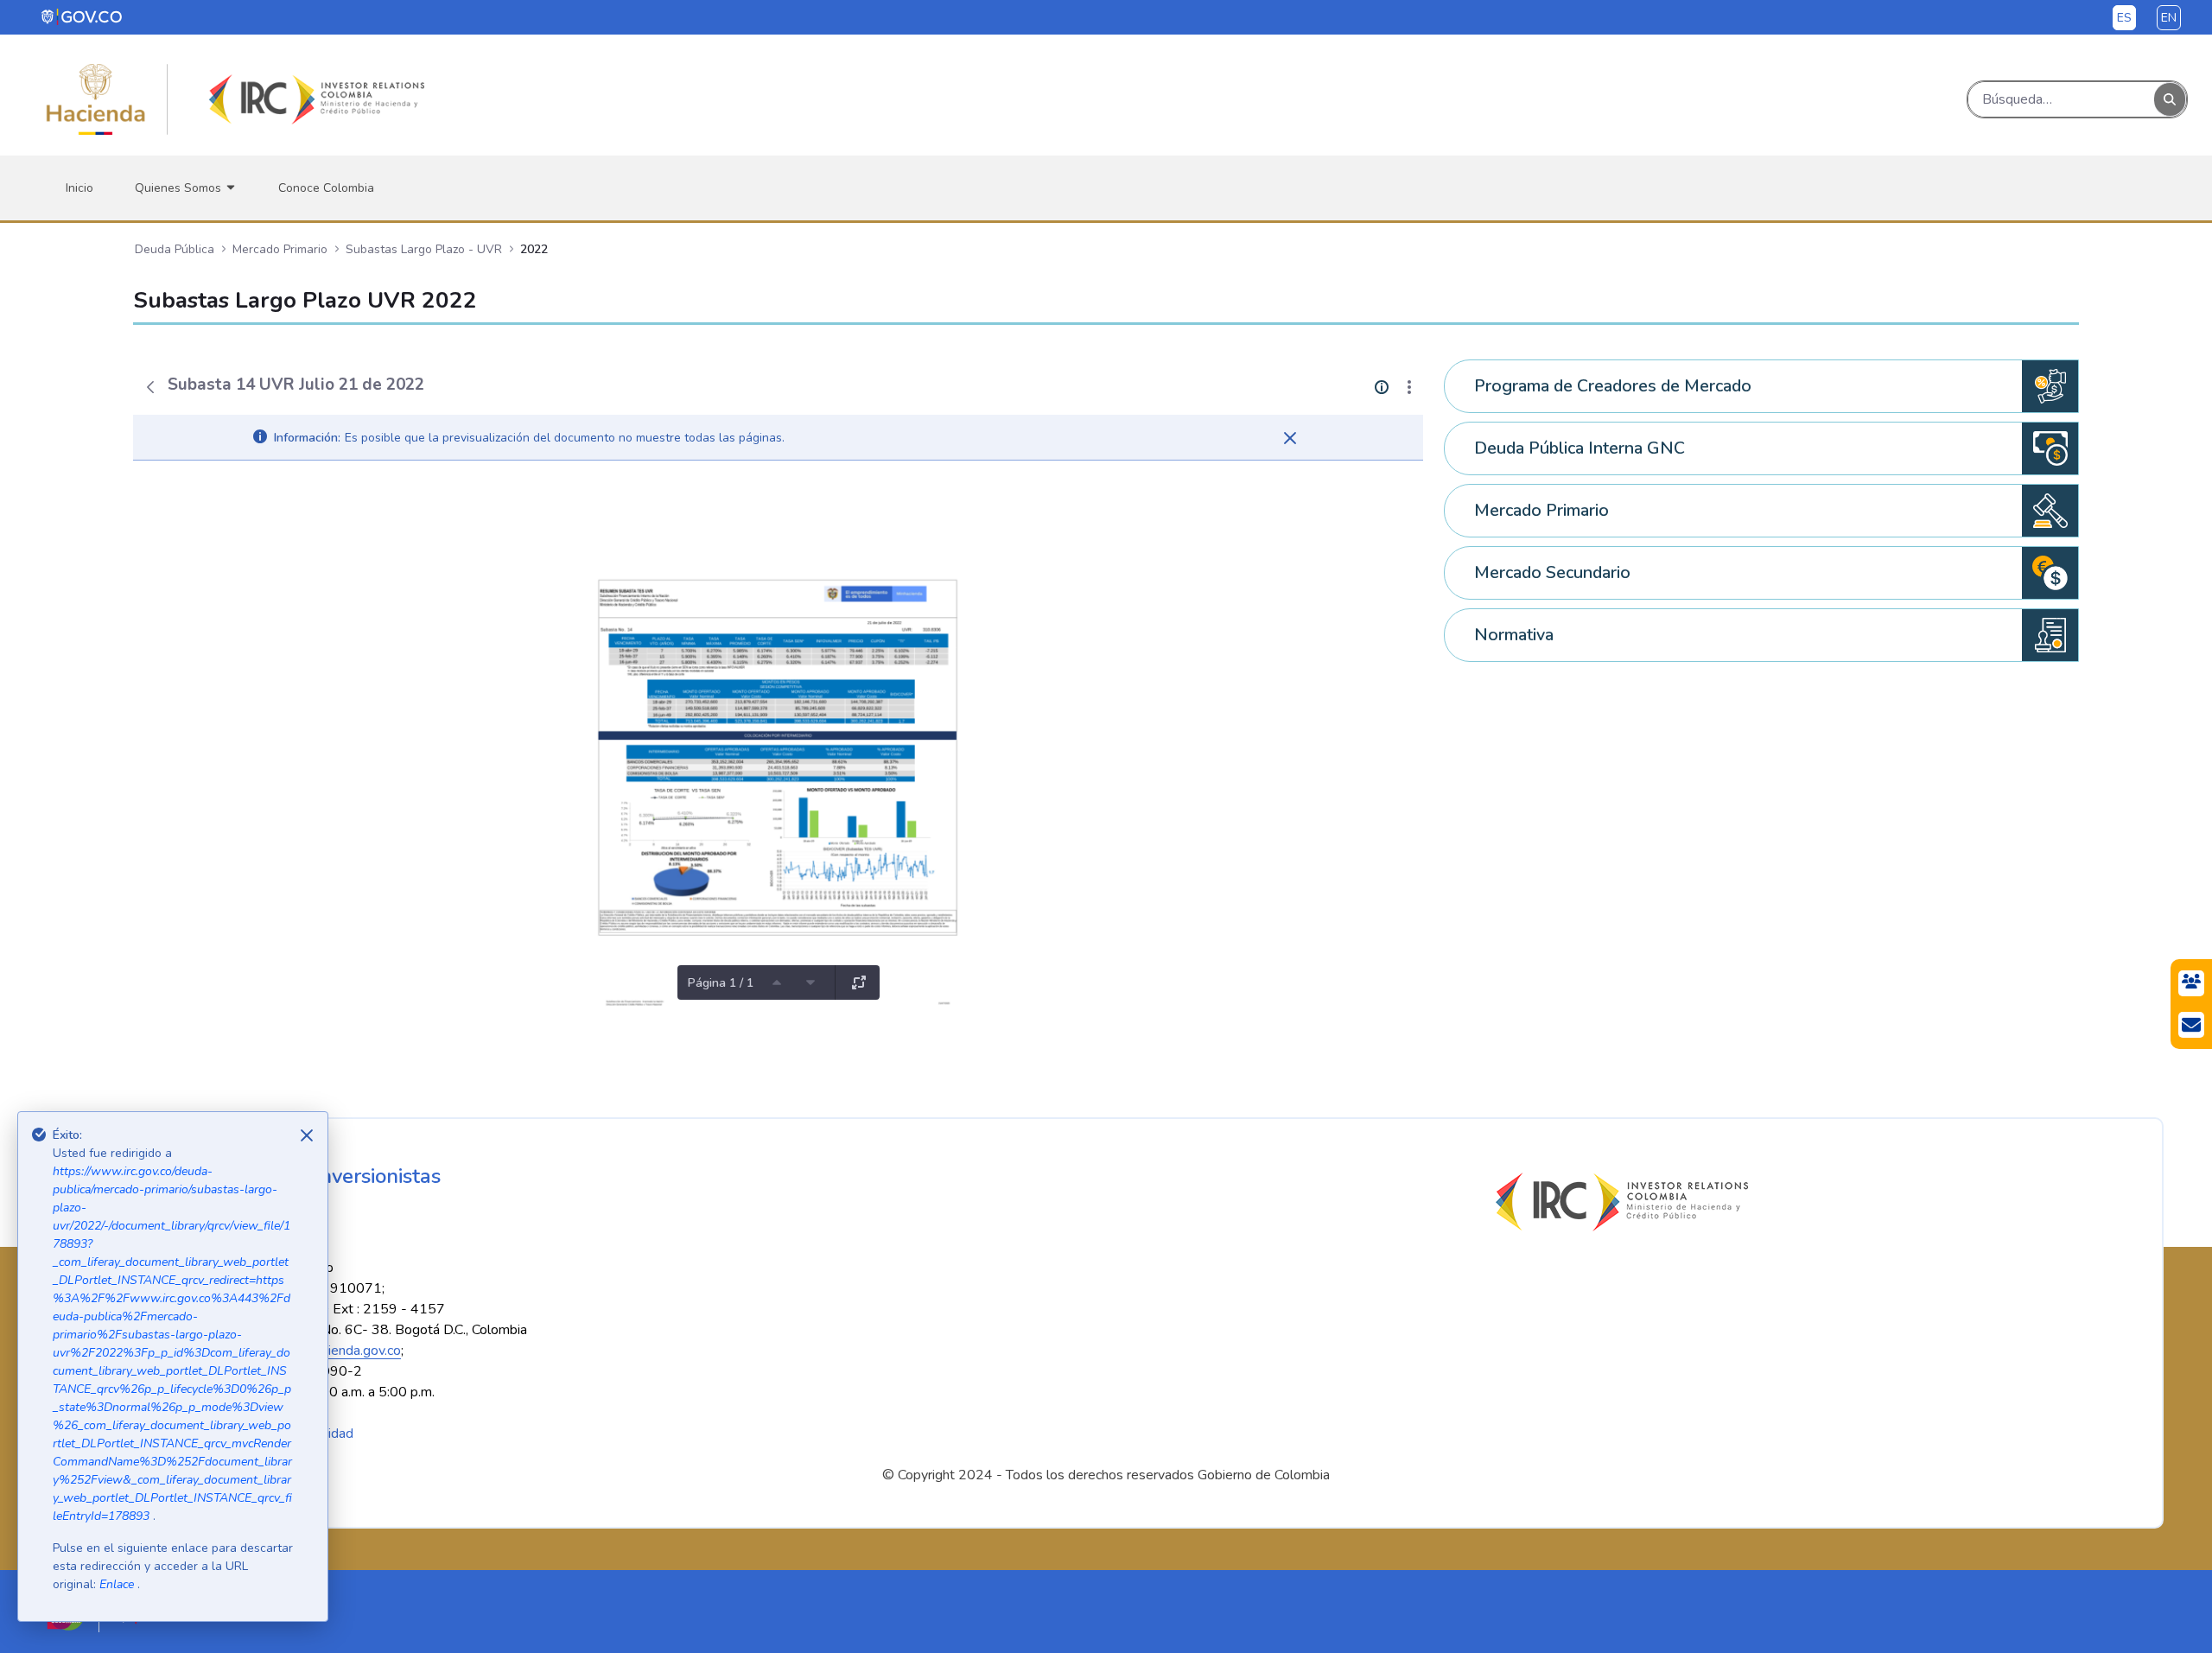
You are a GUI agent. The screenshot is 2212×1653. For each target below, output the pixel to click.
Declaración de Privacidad (277, 1434)
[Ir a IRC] (314, 99)
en (2169, 18)
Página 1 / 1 (721, 983)
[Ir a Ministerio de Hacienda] (96, 99)
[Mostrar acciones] (1409, 387)
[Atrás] (150, 387)
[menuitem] (79, 188)
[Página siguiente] (810, 982)
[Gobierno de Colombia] (83, 16)
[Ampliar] (859, 982)
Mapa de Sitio (133, 1434)
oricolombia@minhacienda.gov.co (304, 1351)
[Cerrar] (1290, 438)
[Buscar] (2170, 100)
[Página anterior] (777, 982)
